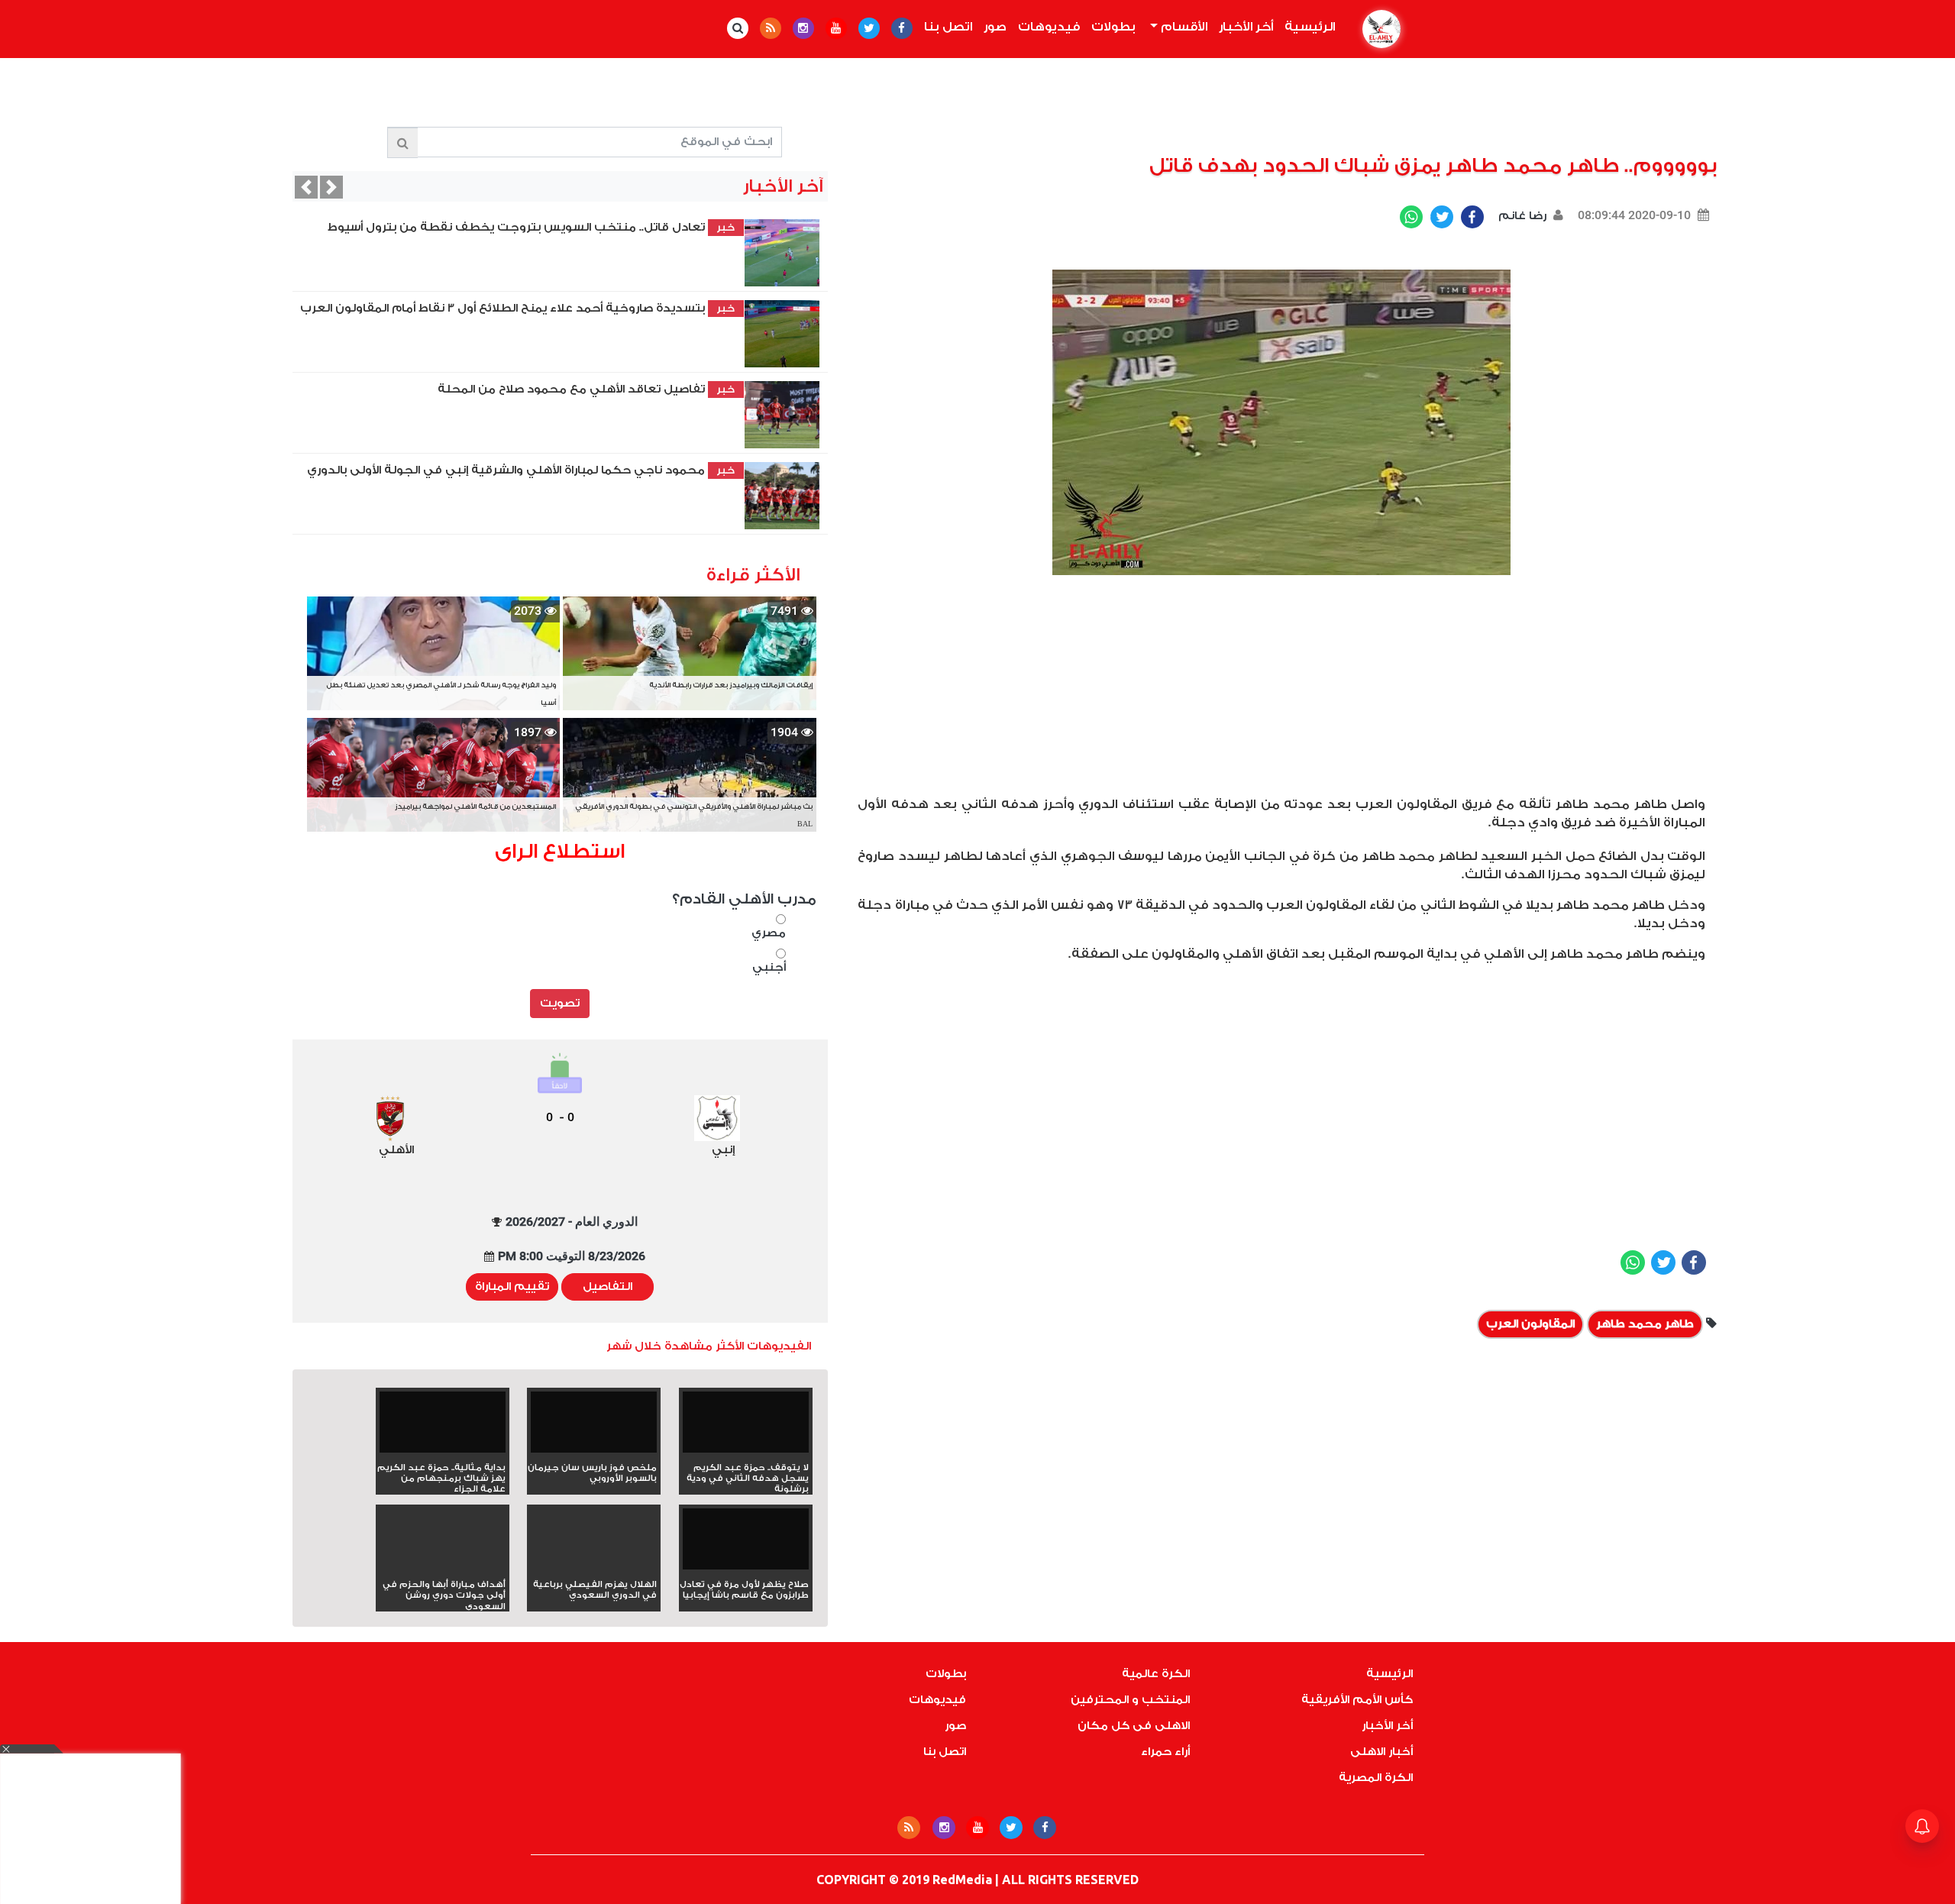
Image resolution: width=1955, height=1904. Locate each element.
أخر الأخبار (1246, 27)
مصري (769, 933)
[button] (306, 187)
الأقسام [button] (1183, 27)
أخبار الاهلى (1381, 1752)
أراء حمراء (1165, 1752)
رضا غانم (1521, 216)
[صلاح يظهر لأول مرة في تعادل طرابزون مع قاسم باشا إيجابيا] (746, 1544)
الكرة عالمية (1156, 1674)
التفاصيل (608, 1287)
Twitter (1442, 217)
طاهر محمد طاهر (1645, 1324)
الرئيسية (1307, 27)
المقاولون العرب (1530, 1324)
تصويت (560, 1003)
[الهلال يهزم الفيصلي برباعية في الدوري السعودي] (594, 1566)
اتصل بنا (948, 27)
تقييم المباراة (512, 1287)
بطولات (1113, 27)
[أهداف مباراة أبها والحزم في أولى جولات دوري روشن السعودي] (443, 1566)
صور (995, 27)
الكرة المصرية (1376, 1778)
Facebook (1472, 217)
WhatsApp (1411, 217)
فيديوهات (1049, 27)
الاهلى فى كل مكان (1134, 1726)
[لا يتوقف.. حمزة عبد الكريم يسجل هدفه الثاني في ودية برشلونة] (746, 1427)
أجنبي (769, 967)
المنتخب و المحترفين (1130, 1700)
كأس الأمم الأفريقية (1357, 1700)
